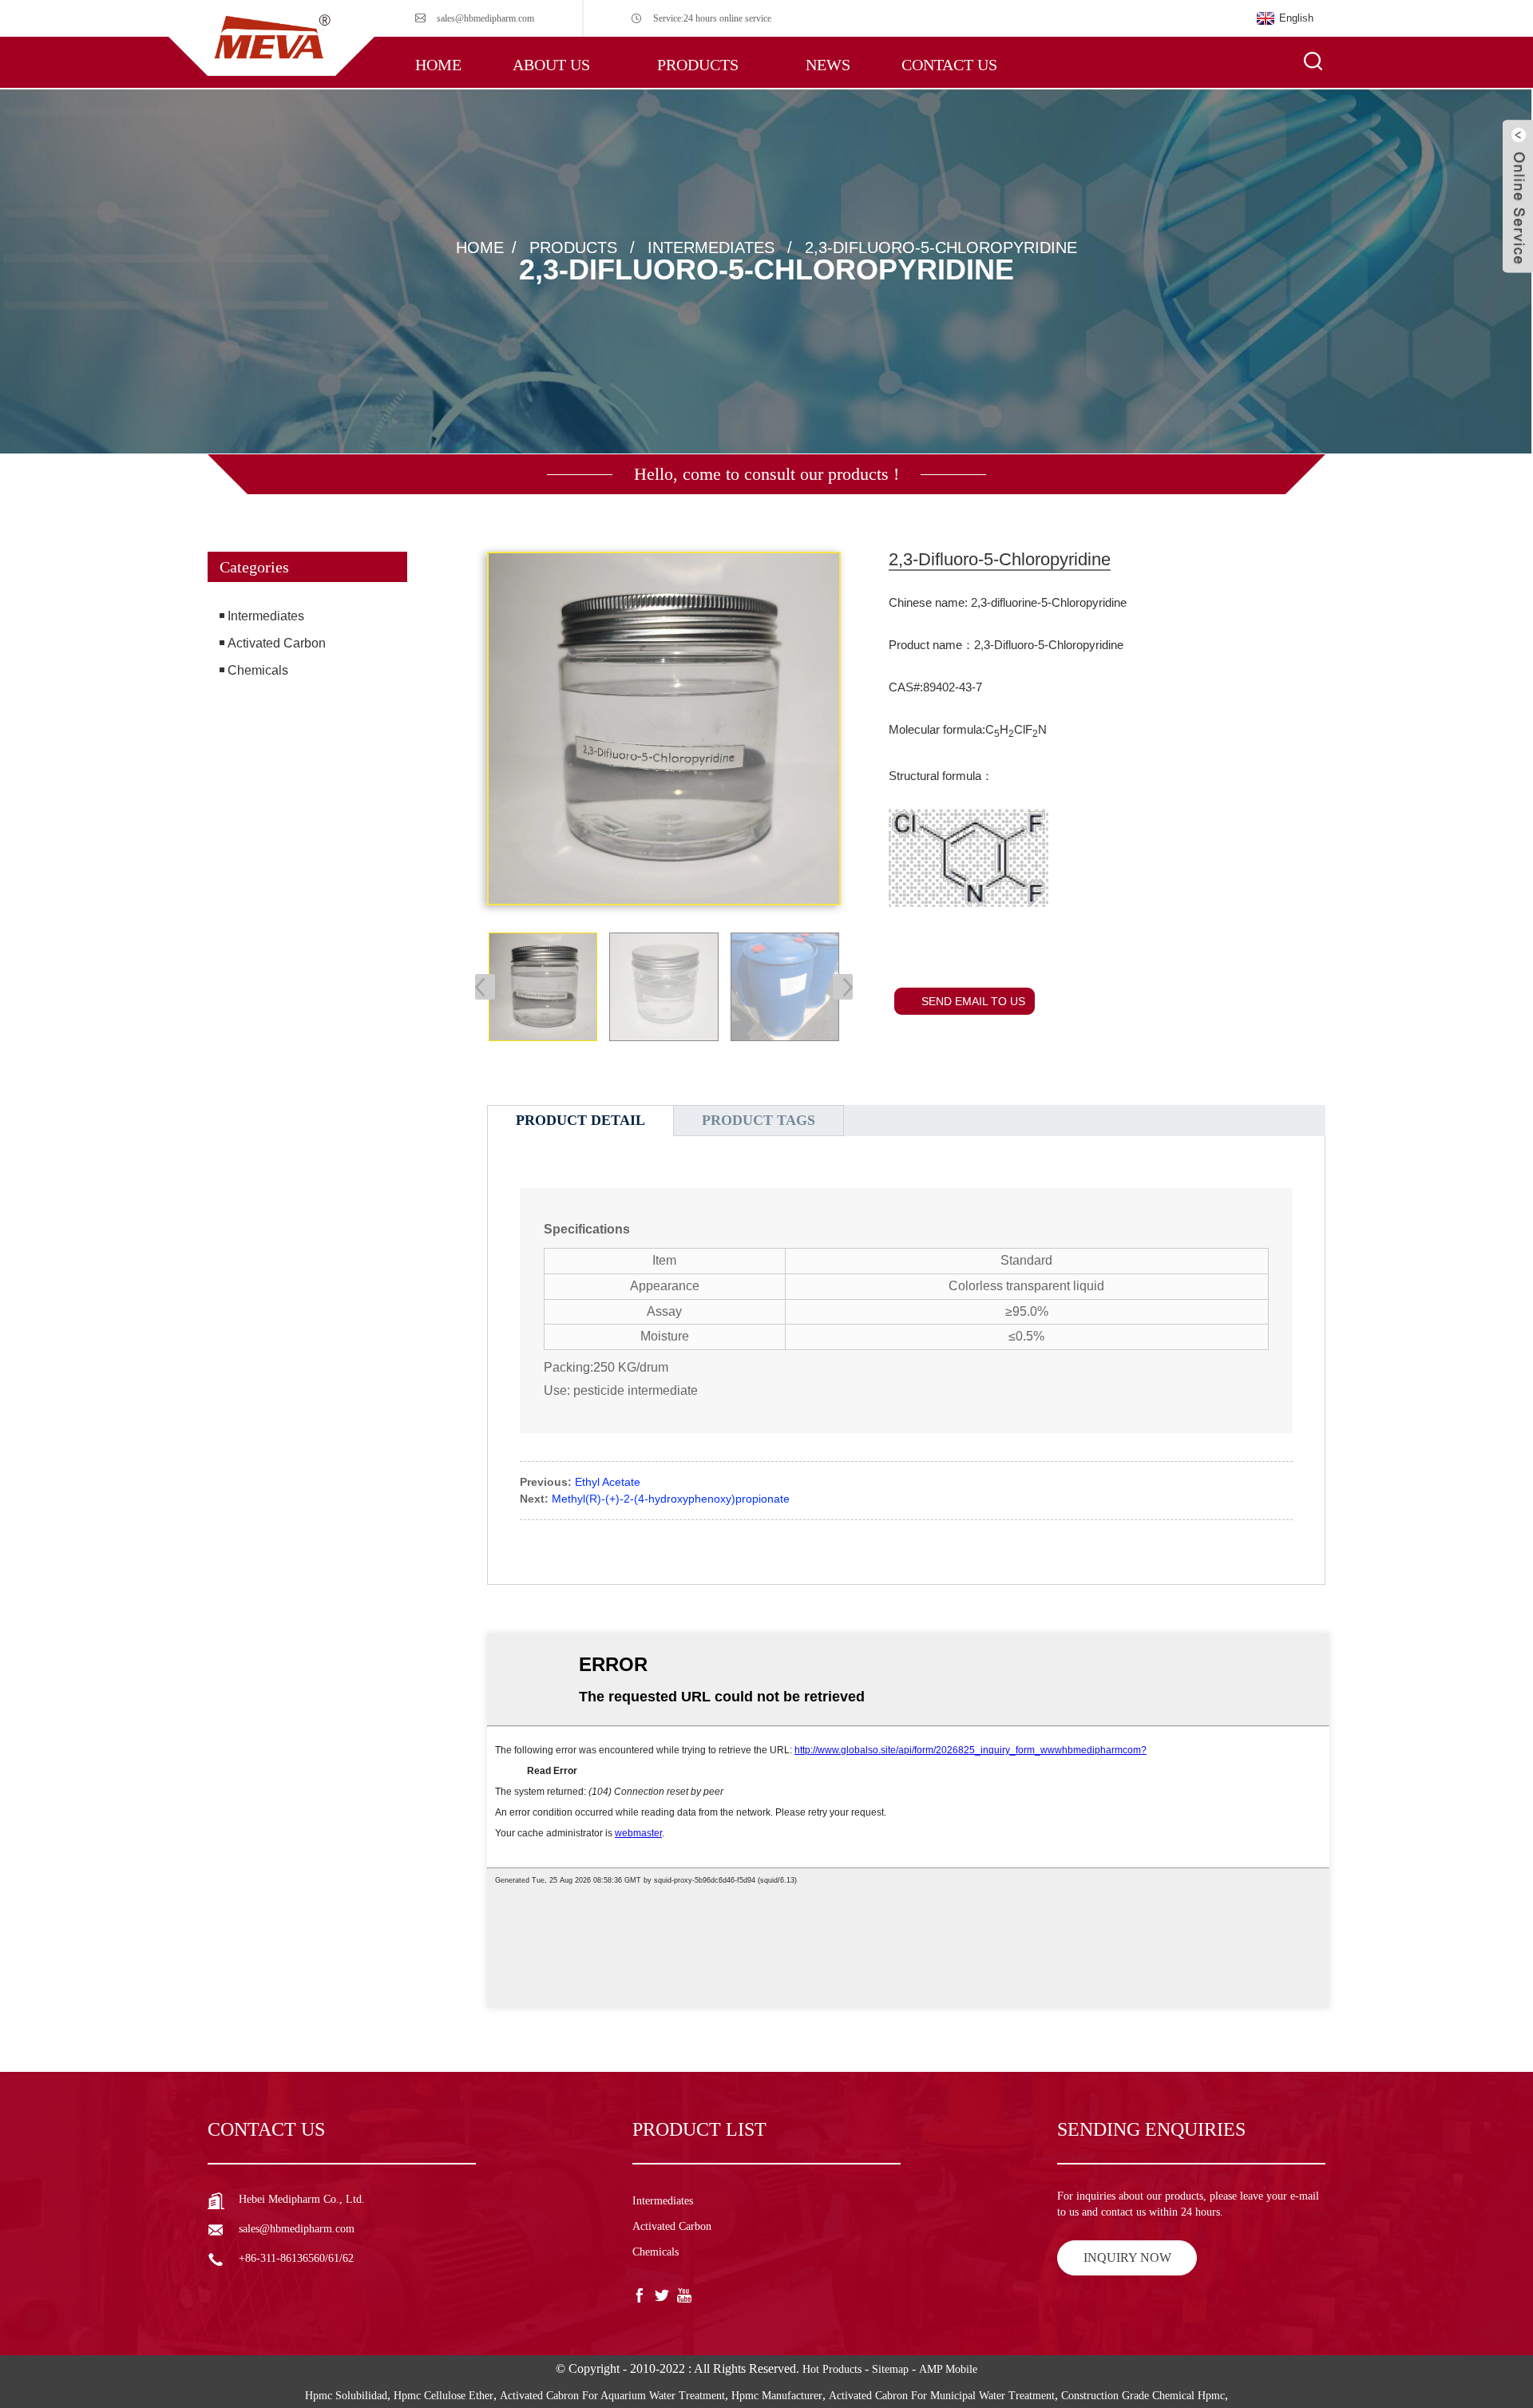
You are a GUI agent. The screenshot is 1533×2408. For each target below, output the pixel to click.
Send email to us (973, 1001)
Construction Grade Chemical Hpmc (1143, 2396)
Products (698, 65)
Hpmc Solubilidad (346, 2396)
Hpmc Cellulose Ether (444, 2396)
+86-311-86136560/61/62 (296, 2258)
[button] (307, 754)
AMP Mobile (948, 2369)
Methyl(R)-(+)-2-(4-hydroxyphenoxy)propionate (671, 1499)
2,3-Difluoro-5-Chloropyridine (941, 247)
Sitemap (890, 2369)
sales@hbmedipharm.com (485, 18)
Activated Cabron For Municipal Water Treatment (942, 2396)
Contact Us (949, 65)
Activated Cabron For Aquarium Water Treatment (612, 2396)
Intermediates (711, 247)
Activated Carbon (277, 643)
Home (438, 65)
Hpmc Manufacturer (777, 2396)
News (828, 65)
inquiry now (1127, 2257)
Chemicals (258, 670)
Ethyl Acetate (608, 1482)
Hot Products (832, 2369)
